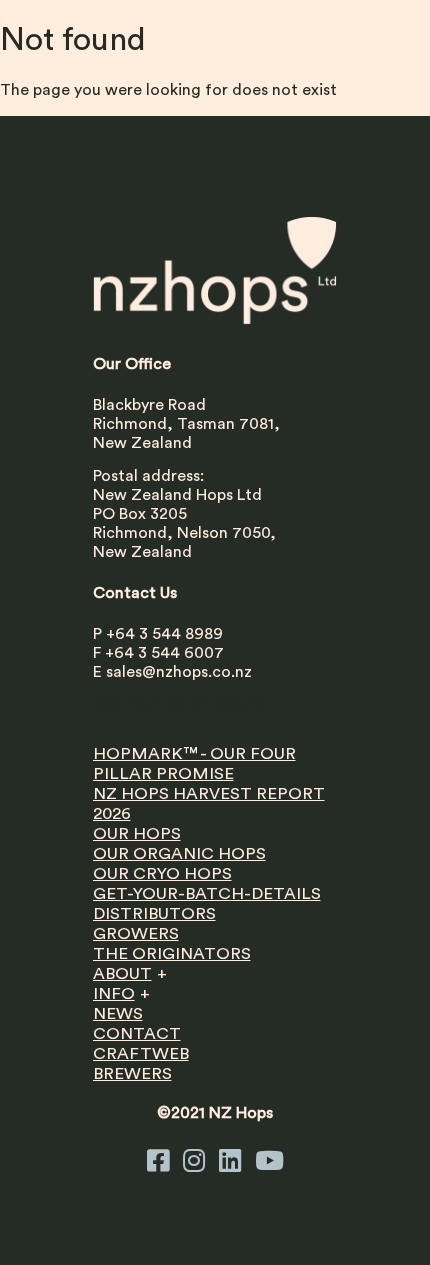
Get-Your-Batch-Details (179, 704)
